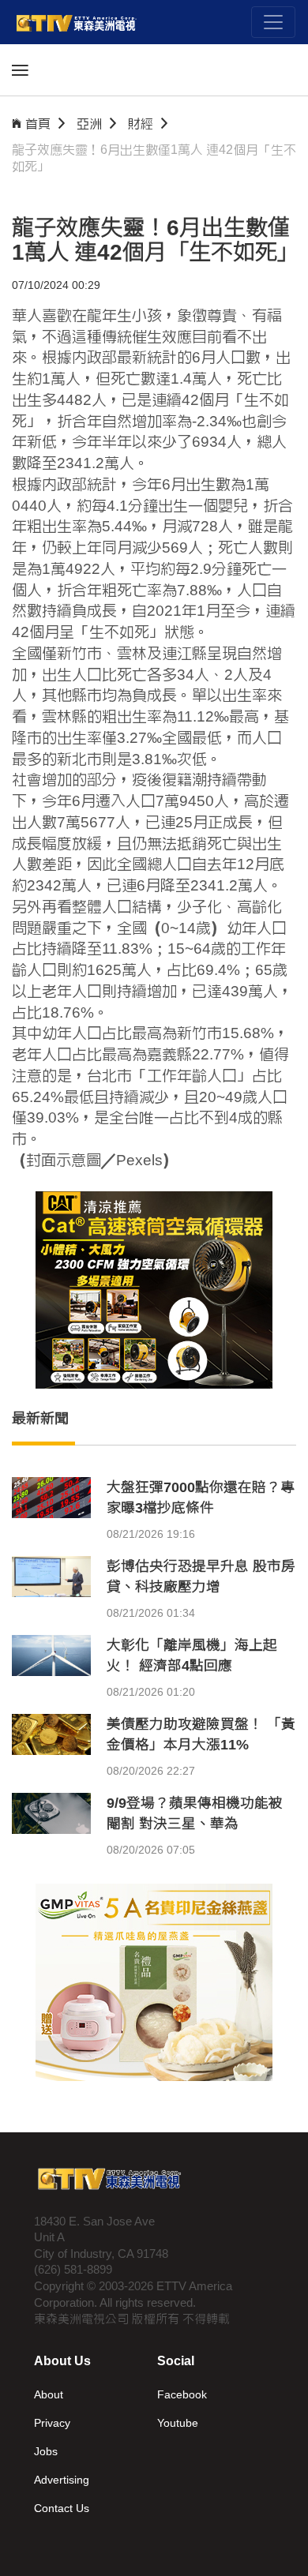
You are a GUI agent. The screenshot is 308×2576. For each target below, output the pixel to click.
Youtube (178, 2423)
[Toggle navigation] (273, 22)
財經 (141, 124)
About (49, 2394)
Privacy (52, 2423)
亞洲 (89, 124)
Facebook (182, 2394)
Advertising (62, 2480)
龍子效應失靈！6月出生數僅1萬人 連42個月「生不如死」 (154, 158)
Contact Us (62, 2508)
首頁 (38, 124)
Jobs (46, 2451)
